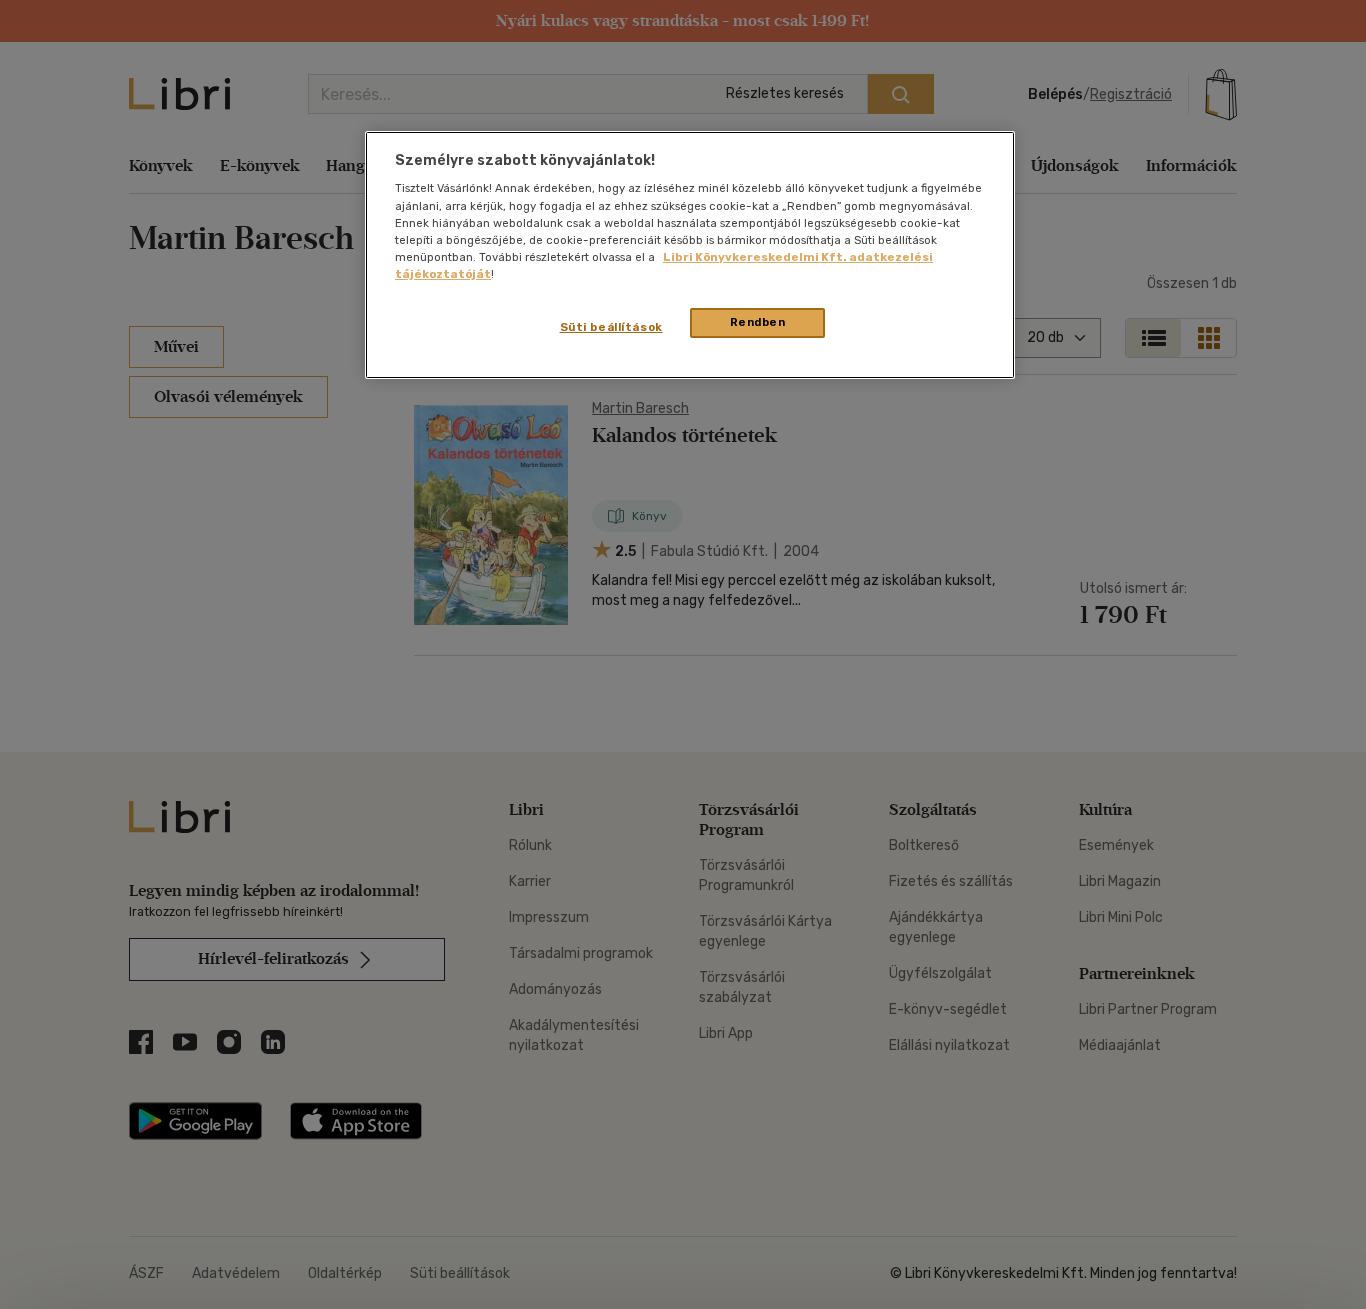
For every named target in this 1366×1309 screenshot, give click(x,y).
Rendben (758, 322)
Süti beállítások (611, 327)
